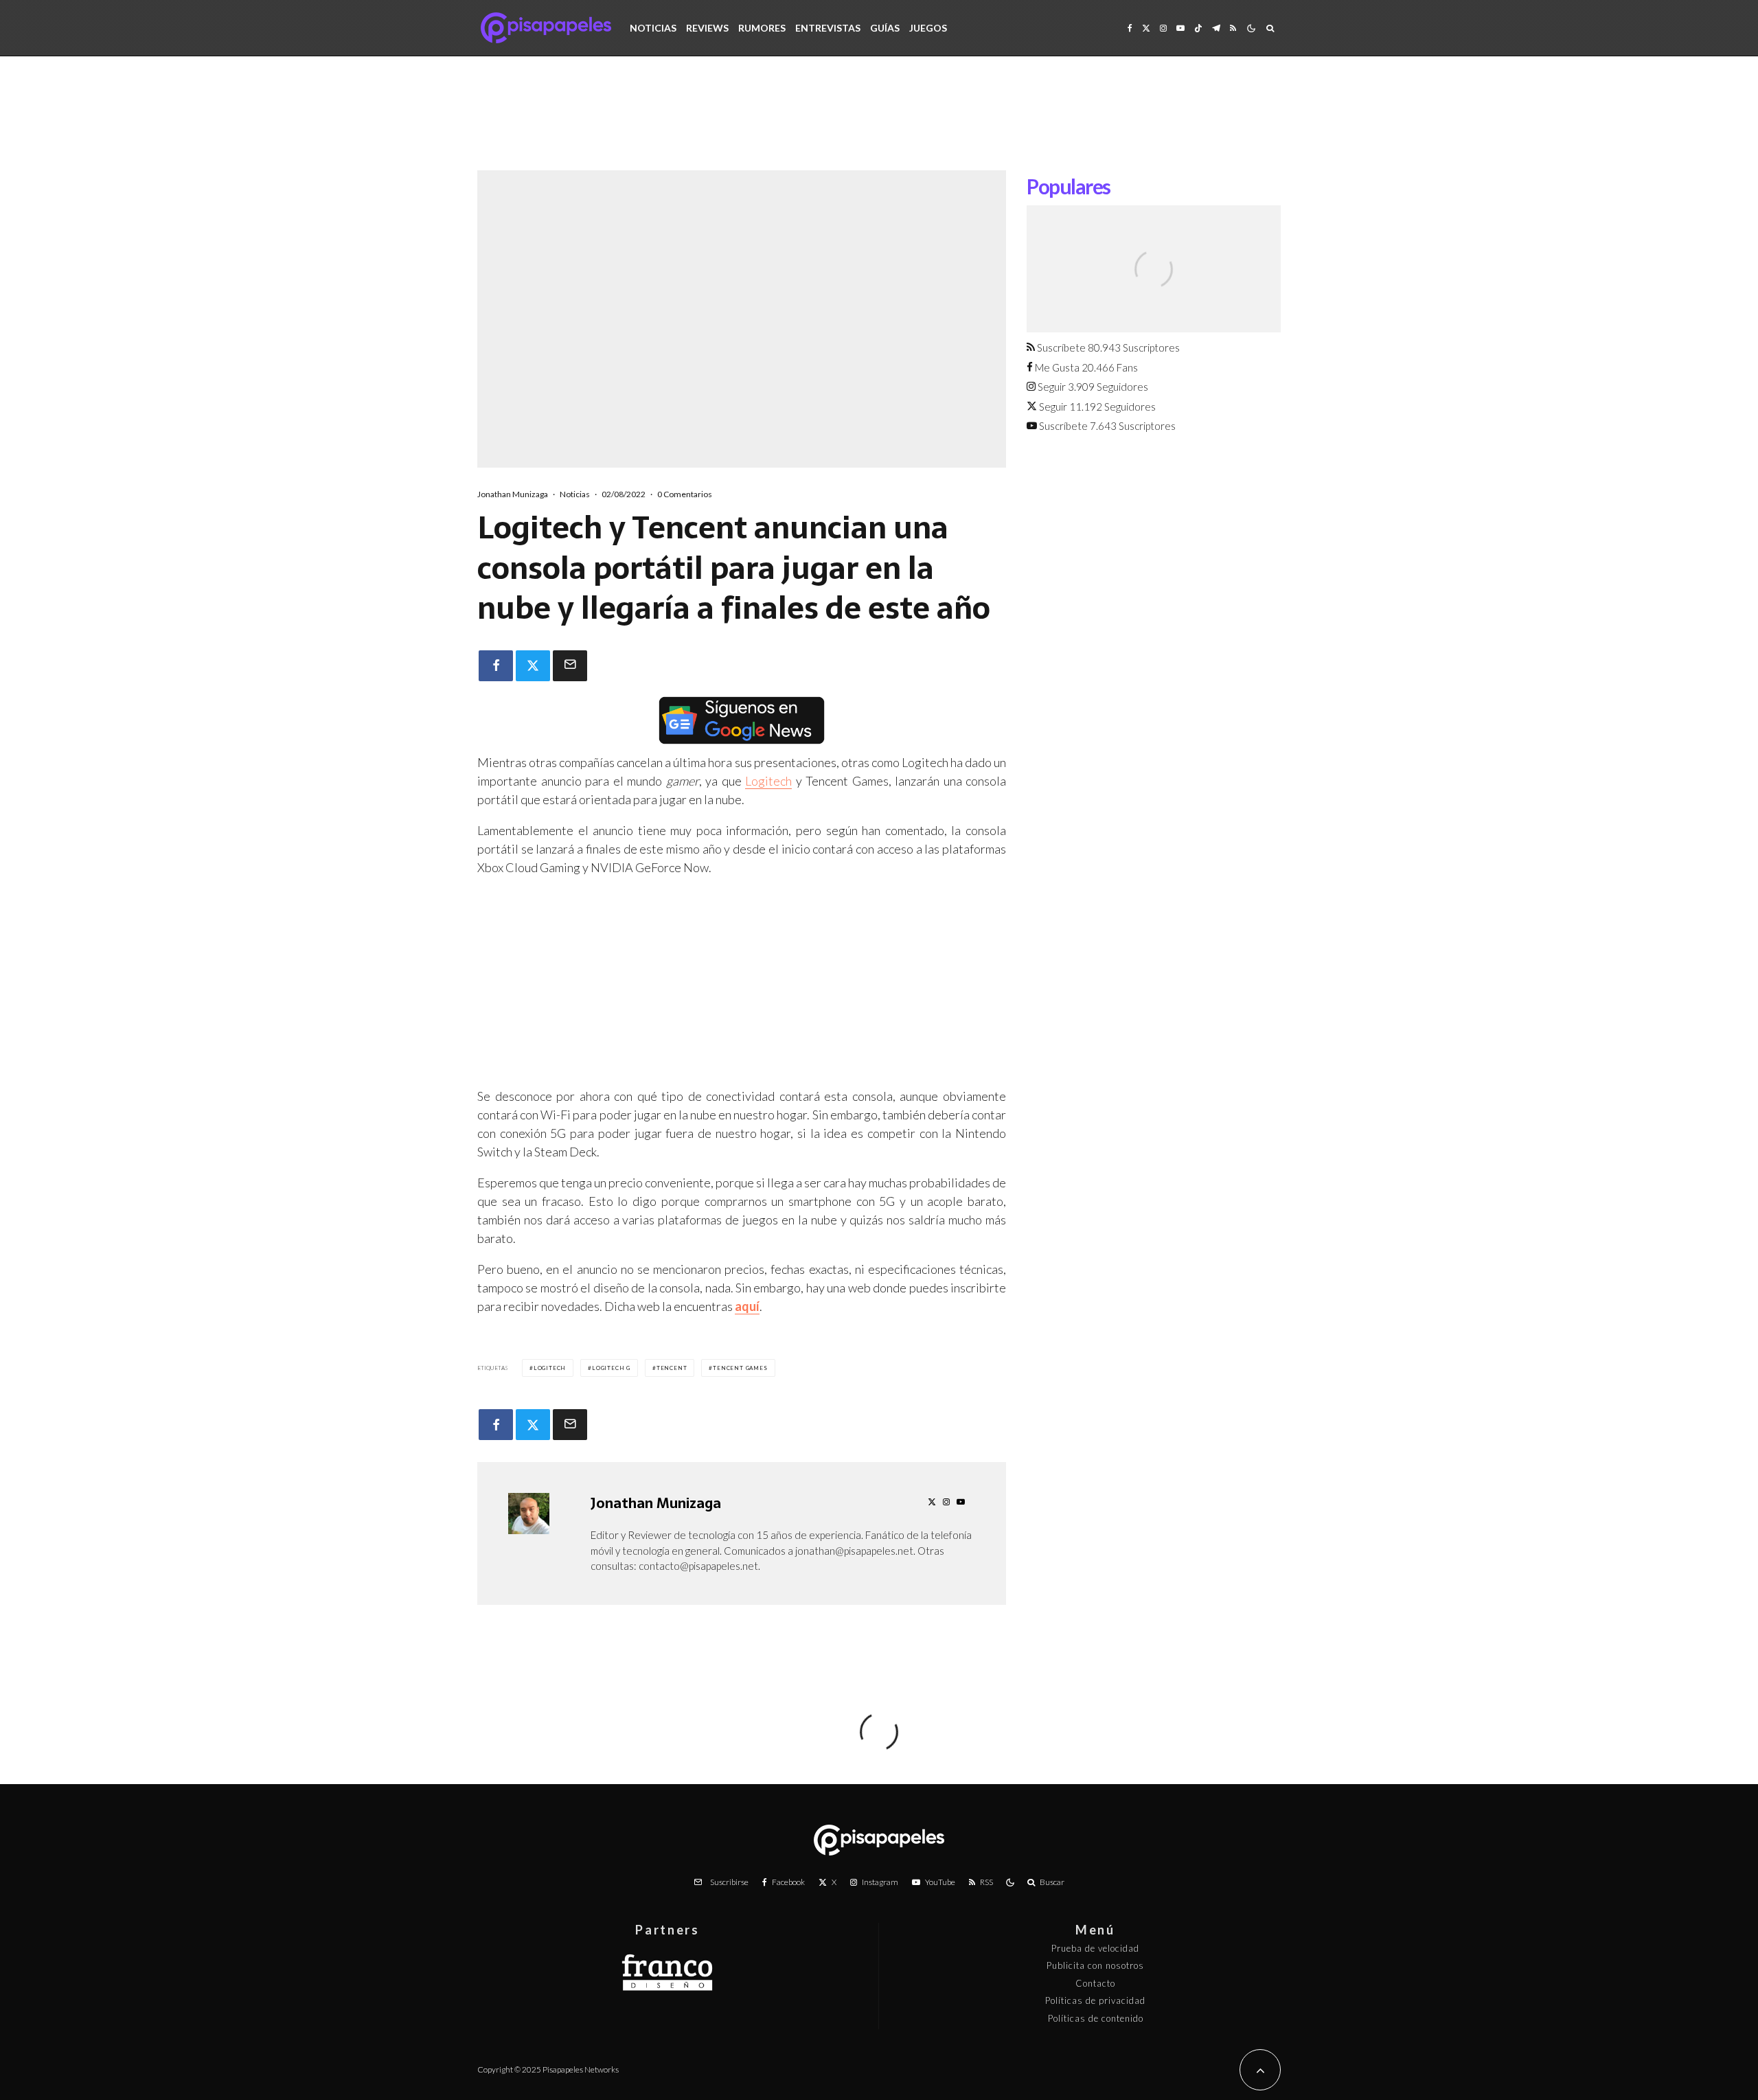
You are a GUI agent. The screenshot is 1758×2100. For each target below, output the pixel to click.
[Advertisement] (879, 124)
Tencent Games (740, 1368)
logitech (550, 1368)
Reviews (707, 28)
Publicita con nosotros (1095, 1965)
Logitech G (611, 1368)
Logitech (768, 781)
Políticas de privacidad (1095, 2000)
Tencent (672, 1368)
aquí (747, 1306)
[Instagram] (1163, 28)
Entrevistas (828, 28)
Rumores (762, 28)
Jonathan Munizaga (513, 494)
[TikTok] (1198, 28)
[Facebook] (1130, 28)
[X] (1146, 28)
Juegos (928, 28)
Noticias (653, 28)
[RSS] (1233, 28)
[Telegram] (1216, 28)
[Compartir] (496, 666)
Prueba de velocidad (1095, 1948)
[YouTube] (1180, 28)
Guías (885, 28)
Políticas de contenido (1096, 2018)
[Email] (570, 666)
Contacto (1095, 1983)
